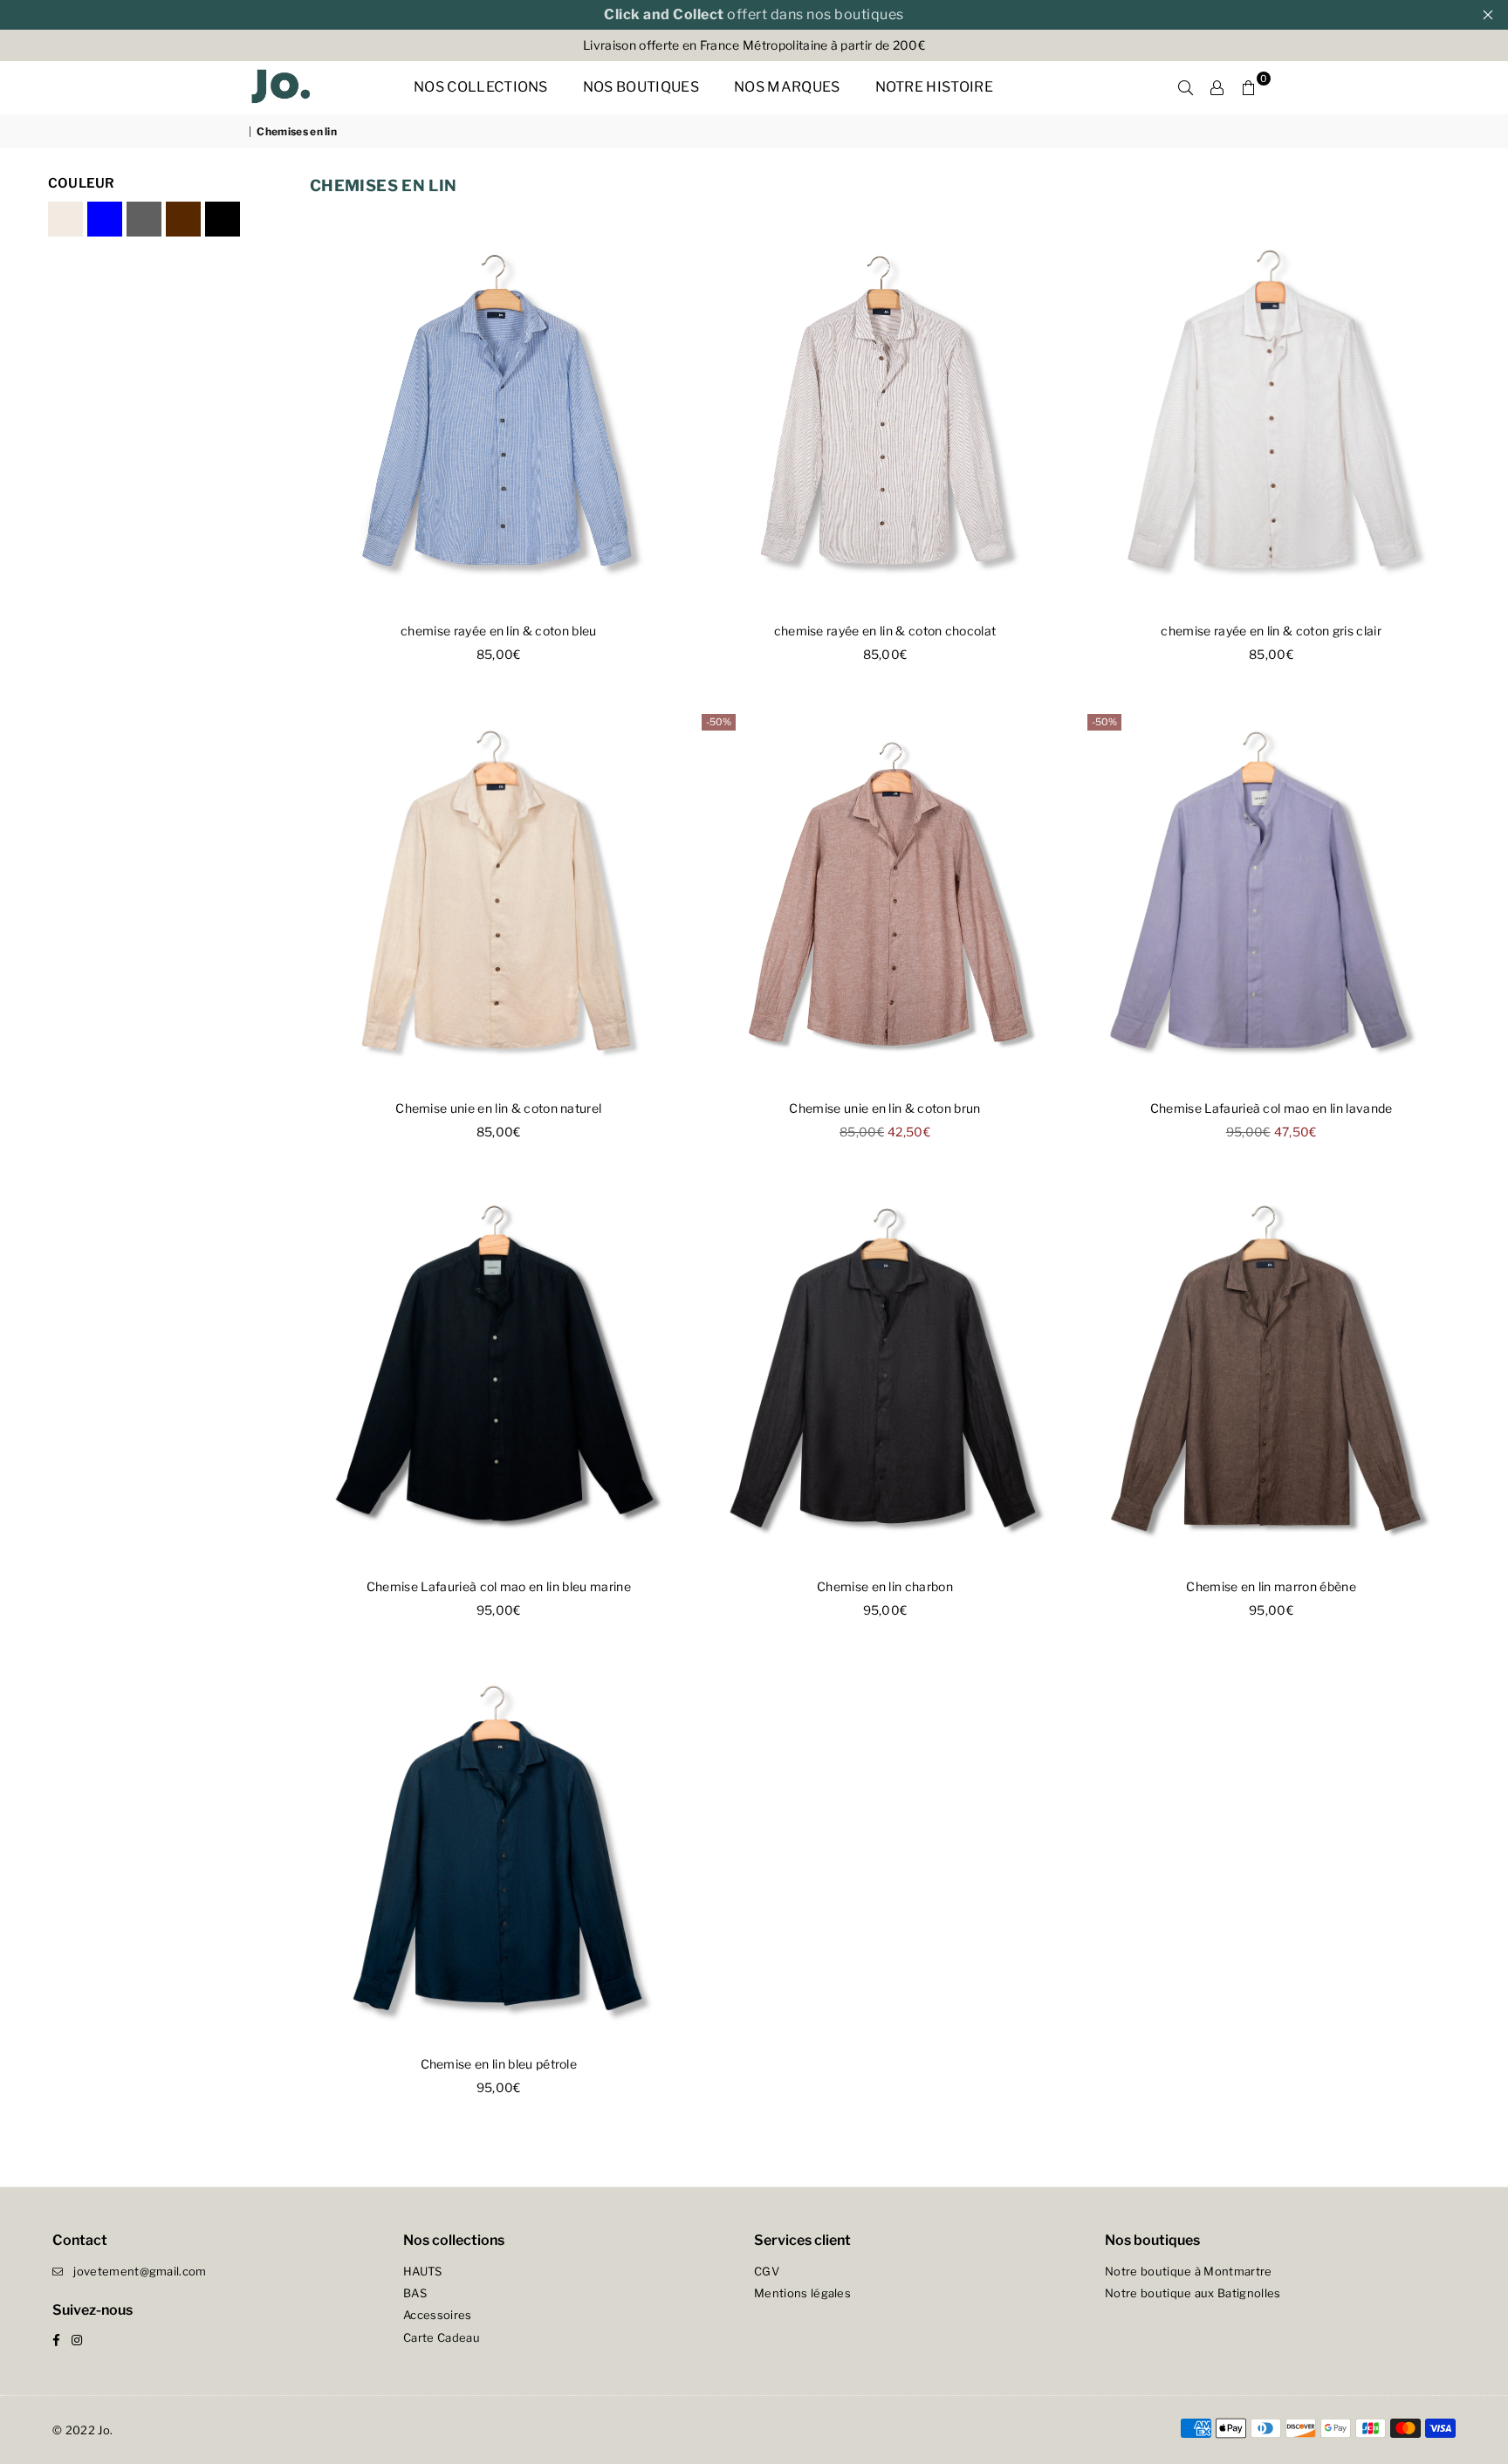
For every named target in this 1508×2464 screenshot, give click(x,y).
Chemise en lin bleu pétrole (499, 2064)
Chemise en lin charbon (885, 1586)
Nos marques (787, 87)
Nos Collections (481, 87)
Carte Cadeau (442, 2337)
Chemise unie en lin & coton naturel (498, 1108)
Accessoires (438, 2315)
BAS (415, 2293)
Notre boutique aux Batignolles (1193, 2293)
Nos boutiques (641, 87)
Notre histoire (934, 87)
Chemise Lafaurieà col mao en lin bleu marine (499, 1586)
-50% (719, 722)
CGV (767, 2271)
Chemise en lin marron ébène (1271, 1586)
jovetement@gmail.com (140, 2271)
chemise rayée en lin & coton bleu (499, 631)
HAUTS (423, 2271)
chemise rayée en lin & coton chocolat (885, 631)
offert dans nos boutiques (754, 14)
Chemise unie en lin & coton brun (884, 1108)
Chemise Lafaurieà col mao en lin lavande (1272, 1108)
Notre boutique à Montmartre (1189, 2271)
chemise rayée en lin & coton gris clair (1271, 631)
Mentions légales (802, 2293)
